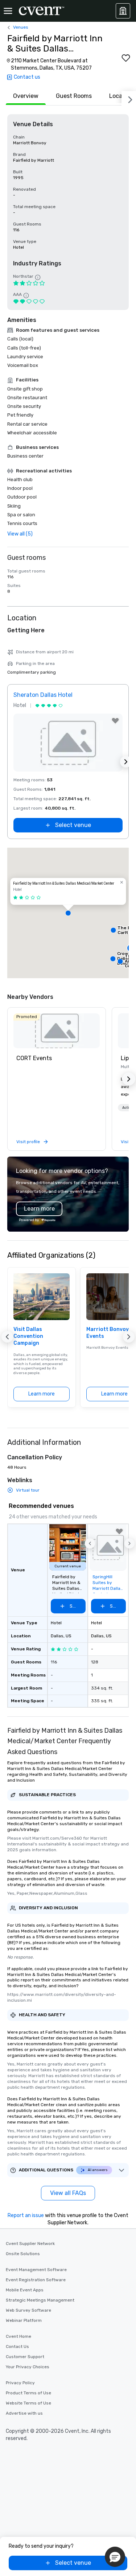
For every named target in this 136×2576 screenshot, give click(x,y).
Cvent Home (18, 2336)
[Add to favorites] (126, 58)
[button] (68, 913)
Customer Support (25, 2357)
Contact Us (17, 2346)
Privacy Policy (20, 2383)
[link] (57, 1031)
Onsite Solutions (23, 2254)
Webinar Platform (24, 2320)
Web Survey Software (28, 2310)
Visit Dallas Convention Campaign (28, 1336)
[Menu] (8, 11)
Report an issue (26, 2215)
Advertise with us (24, 2413)
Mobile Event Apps (25, 2290)
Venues (21, 27)
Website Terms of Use (28, 2403)
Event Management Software (36, 2270)
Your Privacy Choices (28, 2367)
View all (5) (20, 534)
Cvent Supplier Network (30, 2244)
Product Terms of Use (28, 2393)
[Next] (129, 98)
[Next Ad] (126, 762)
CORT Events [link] (34, 1058)
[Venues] (123, 11)
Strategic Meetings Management (40, 2300)
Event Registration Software (36, 2280)
